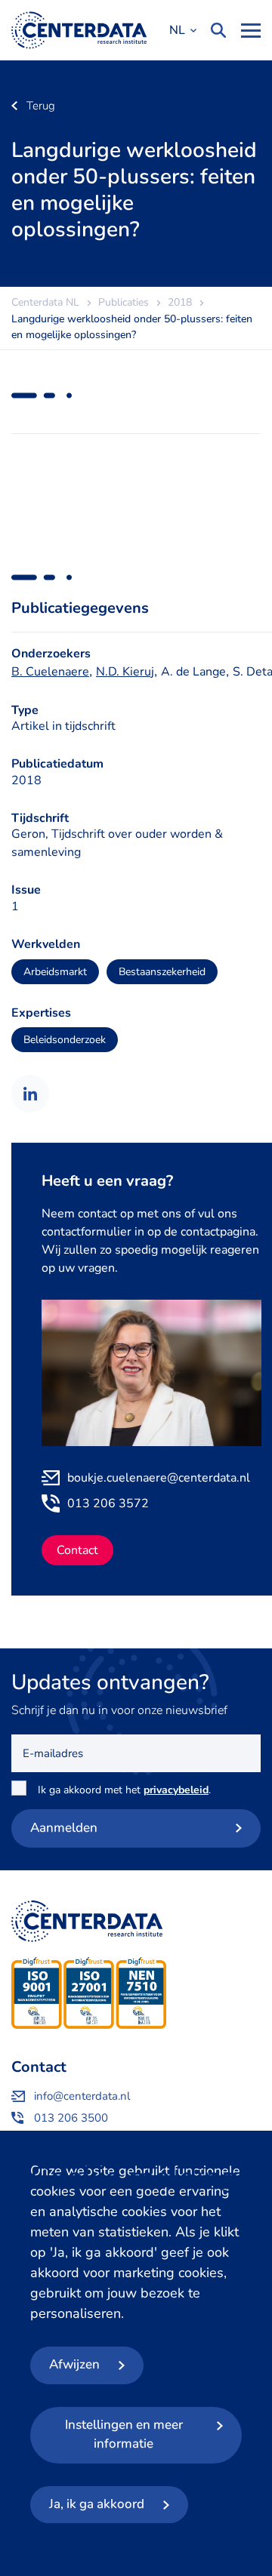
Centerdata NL (79, 30)
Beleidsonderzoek (65, 1040)
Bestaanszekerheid (162, 972)
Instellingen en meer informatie (124, 2434)
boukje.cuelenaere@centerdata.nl (159, 1478)
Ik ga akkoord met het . (127, 1790)
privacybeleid (176, 1790)
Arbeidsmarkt (55, 972)
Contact (77, 1550)
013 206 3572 (108, 1503)
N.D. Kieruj (125, 672)
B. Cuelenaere (50, 672)
